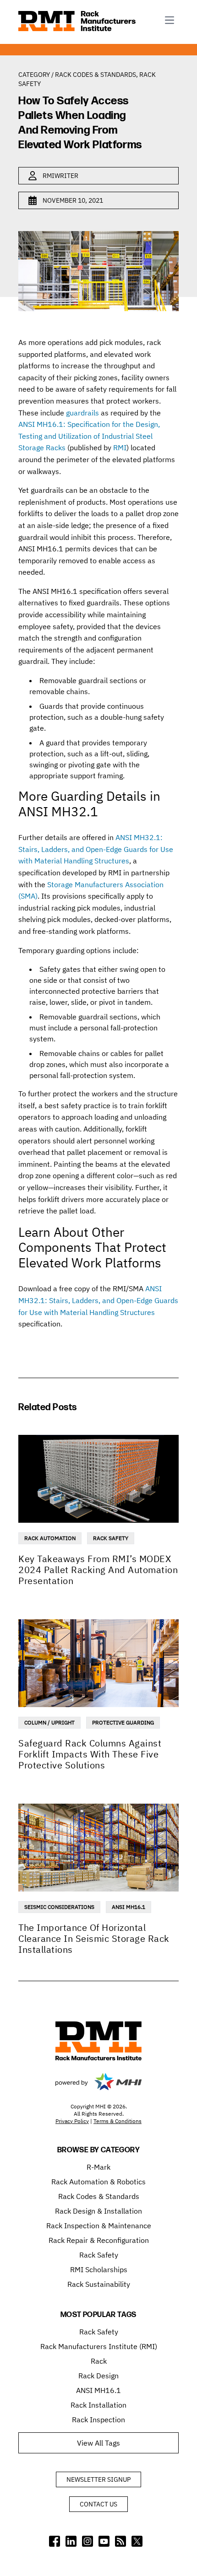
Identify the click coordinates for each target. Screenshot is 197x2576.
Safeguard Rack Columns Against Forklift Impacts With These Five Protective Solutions (90, 1754)
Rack (99, 2361)
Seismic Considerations (59, 1907)
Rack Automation (50, 1538)
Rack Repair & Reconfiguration (99, 2240)
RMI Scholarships (99, 2269)
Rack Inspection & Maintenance (99, 2226)
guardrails (82, 413)
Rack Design (98, 2376)
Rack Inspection (98, 2420)
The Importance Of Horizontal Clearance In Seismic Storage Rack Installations (94, 1938)
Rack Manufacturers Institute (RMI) (99, 2346)
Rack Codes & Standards (96, 75)
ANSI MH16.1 (129, 1907)
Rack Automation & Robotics (98, 2182)
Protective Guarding (123, 1722)
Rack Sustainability (99, 2284)
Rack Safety (111, 1538)
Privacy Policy (72, 2121)
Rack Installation (98, 2405)
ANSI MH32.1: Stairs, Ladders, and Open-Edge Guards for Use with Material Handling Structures (96, 849)
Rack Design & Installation (98, 2211)
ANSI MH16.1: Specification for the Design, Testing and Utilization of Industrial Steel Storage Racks (89, 436)
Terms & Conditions (118, 2121)
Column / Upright (49, 1722)
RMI (120, 447)
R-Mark (98, 2167)
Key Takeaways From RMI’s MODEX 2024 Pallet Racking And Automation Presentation (98, 1570)
